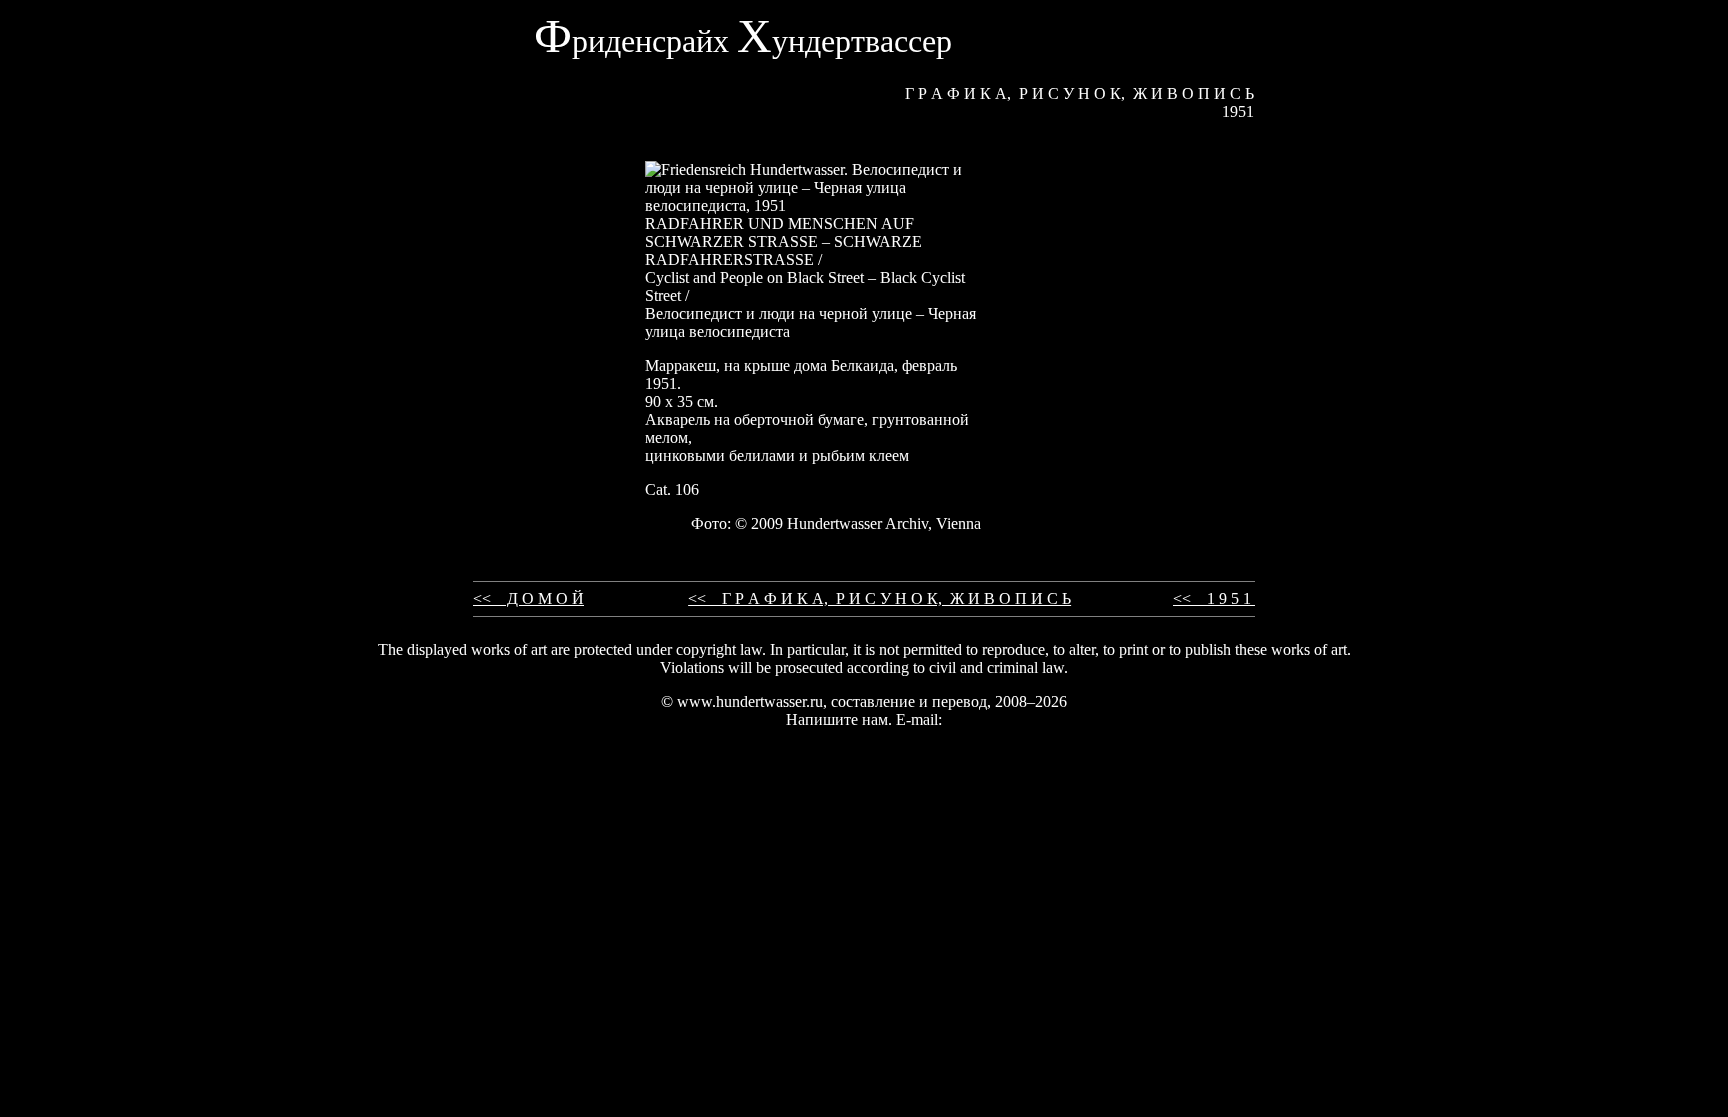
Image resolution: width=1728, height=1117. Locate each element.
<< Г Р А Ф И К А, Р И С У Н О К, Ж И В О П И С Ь (879, 598)
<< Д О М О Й (528, 598)
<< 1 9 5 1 (1214, 598)
